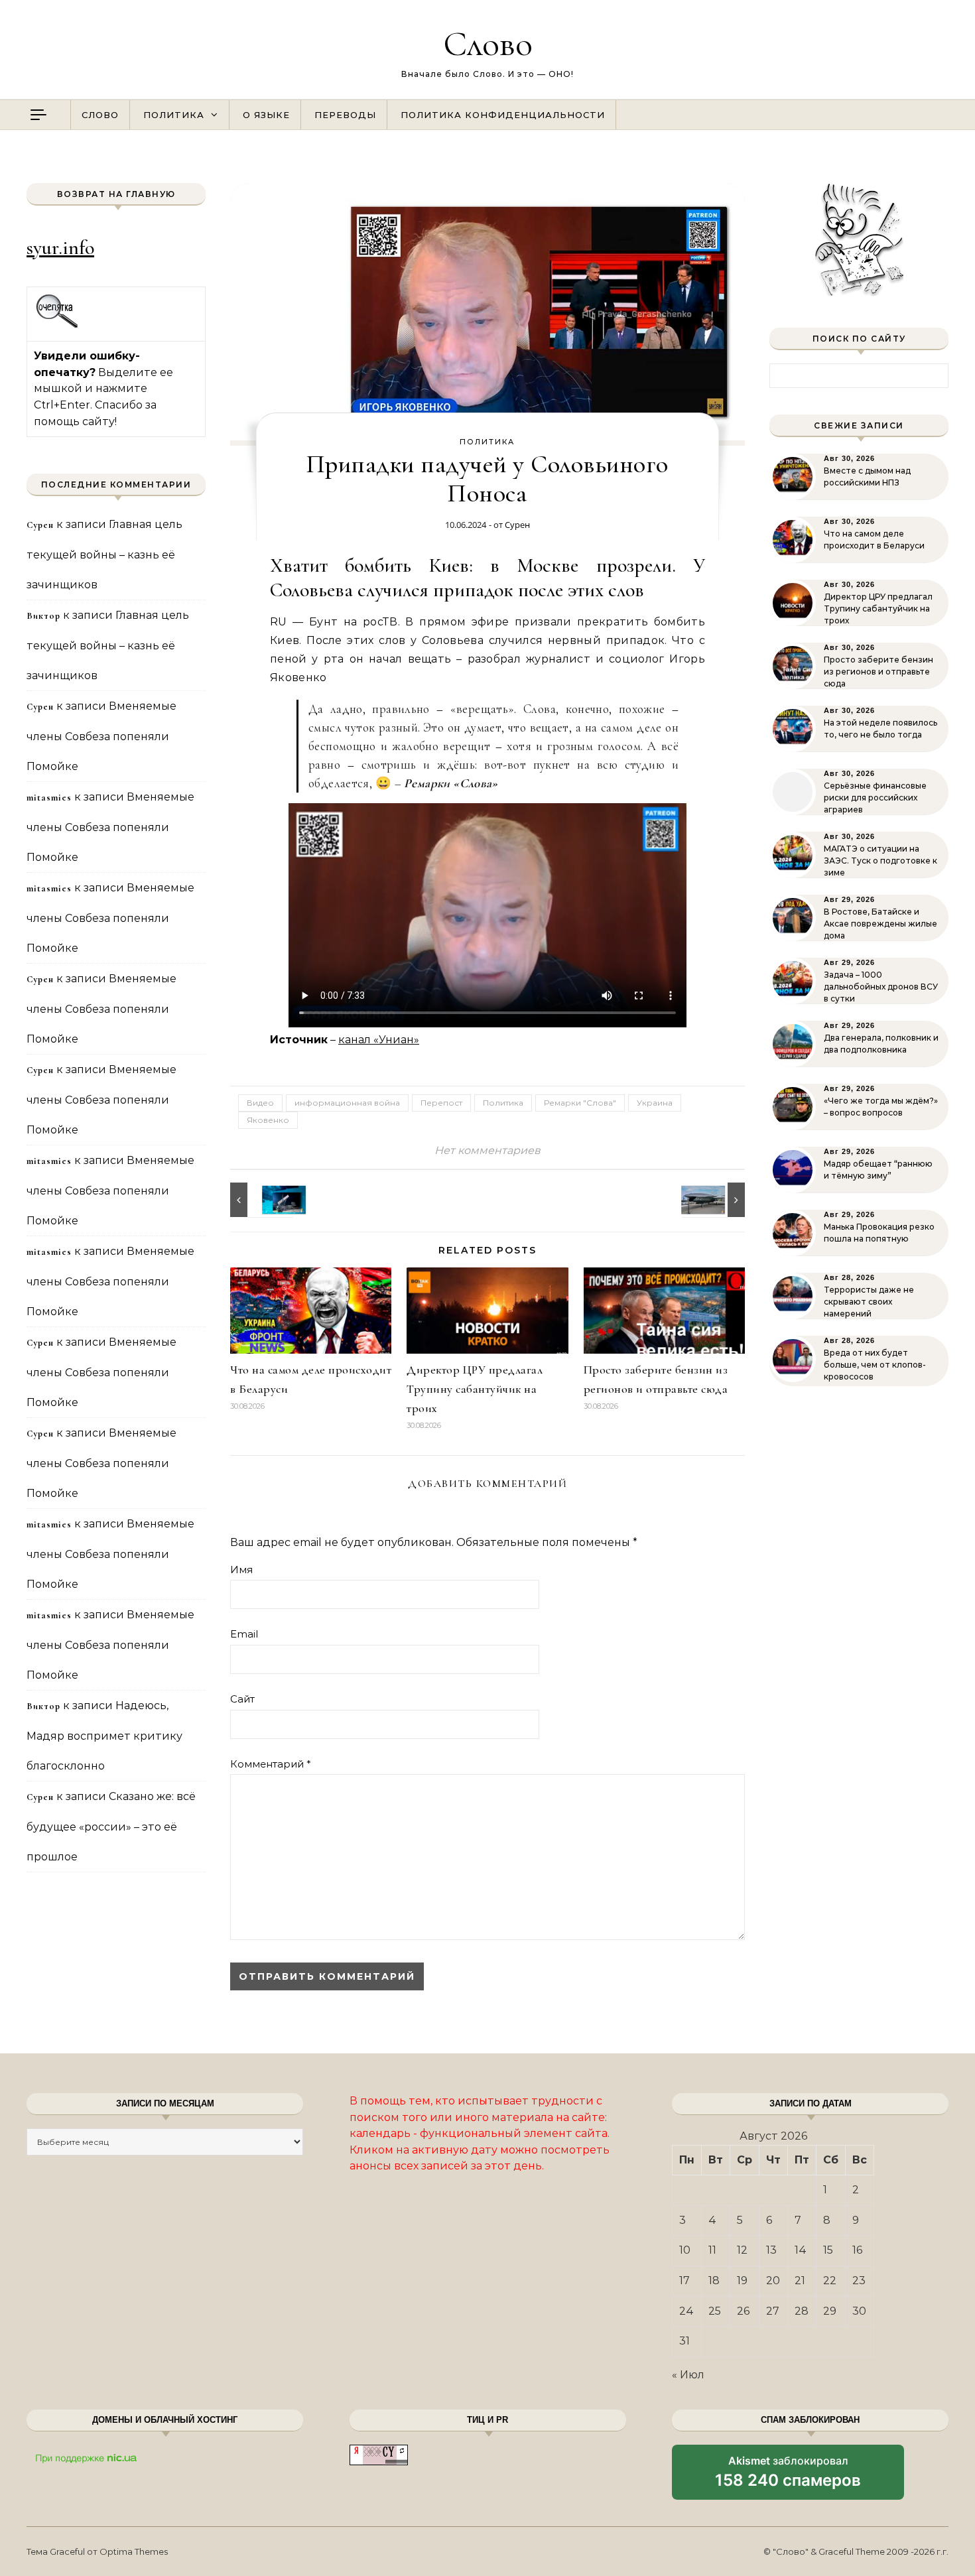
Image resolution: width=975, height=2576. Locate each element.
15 (828, 2250)
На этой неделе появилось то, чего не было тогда (880, 729)
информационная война (347, 1103)
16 (857, 2250)
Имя (241, 1570)
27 (773, 2311)
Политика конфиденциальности (503, 115)
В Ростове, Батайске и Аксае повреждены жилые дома (880, 924)
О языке (266, 115)
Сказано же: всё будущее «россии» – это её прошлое (111, 1827)
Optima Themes (134, 2551)
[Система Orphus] (57, 326)
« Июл (688, 2375)
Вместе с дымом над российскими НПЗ (867, 477)
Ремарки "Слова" (580, 1103)
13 (771, 2250)
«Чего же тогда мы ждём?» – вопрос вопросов (881, 1107)
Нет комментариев (487, 1150)
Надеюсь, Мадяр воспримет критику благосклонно (104, 1736)
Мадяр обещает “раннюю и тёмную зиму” (878, 1170)
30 (859, 2311)
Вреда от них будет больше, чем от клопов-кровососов (875, 1365)
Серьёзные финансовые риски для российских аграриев (875, 798)
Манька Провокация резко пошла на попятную (879, 1233)
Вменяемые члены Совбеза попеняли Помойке (101, 736)
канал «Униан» (379, 1040)
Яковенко (268, 1120)
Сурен (517, 525)
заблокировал (788, 2477)
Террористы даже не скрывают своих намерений (869, 1302)
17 (684, 2281)
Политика (174, 115)
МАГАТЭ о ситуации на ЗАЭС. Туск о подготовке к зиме (880, 861)
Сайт (242, 1699)
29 (830, 2311)
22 (830, 2281)
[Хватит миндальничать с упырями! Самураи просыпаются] (715, 1200)
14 (801, 2250)
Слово (488, 43)
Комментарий (271, 1764)
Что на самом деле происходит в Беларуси (874, 540)
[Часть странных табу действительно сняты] (260, 1200)
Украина (655, 1103)
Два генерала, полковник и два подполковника (881, 1044)
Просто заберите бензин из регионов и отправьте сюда (878, 672)
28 (802, 2311)
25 (715, 2311)
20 (773, 2281)
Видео (260, 1103)
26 (743, 2311)
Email (244, 1634)
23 (859, 2281)
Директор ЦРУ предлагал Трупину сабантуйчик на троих (475, 1389)
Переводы (345, 115)
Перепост (441, 1103)
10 (685, 2250)
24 (686, 2311)
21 (800, 2281)
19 (742, 2281)
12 (742, 2250)
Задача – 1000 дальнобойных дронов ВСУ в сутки (881, 987)
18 (714, 2281)
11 (712, 2250)
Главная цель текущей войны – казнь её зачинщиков (104, 554)
